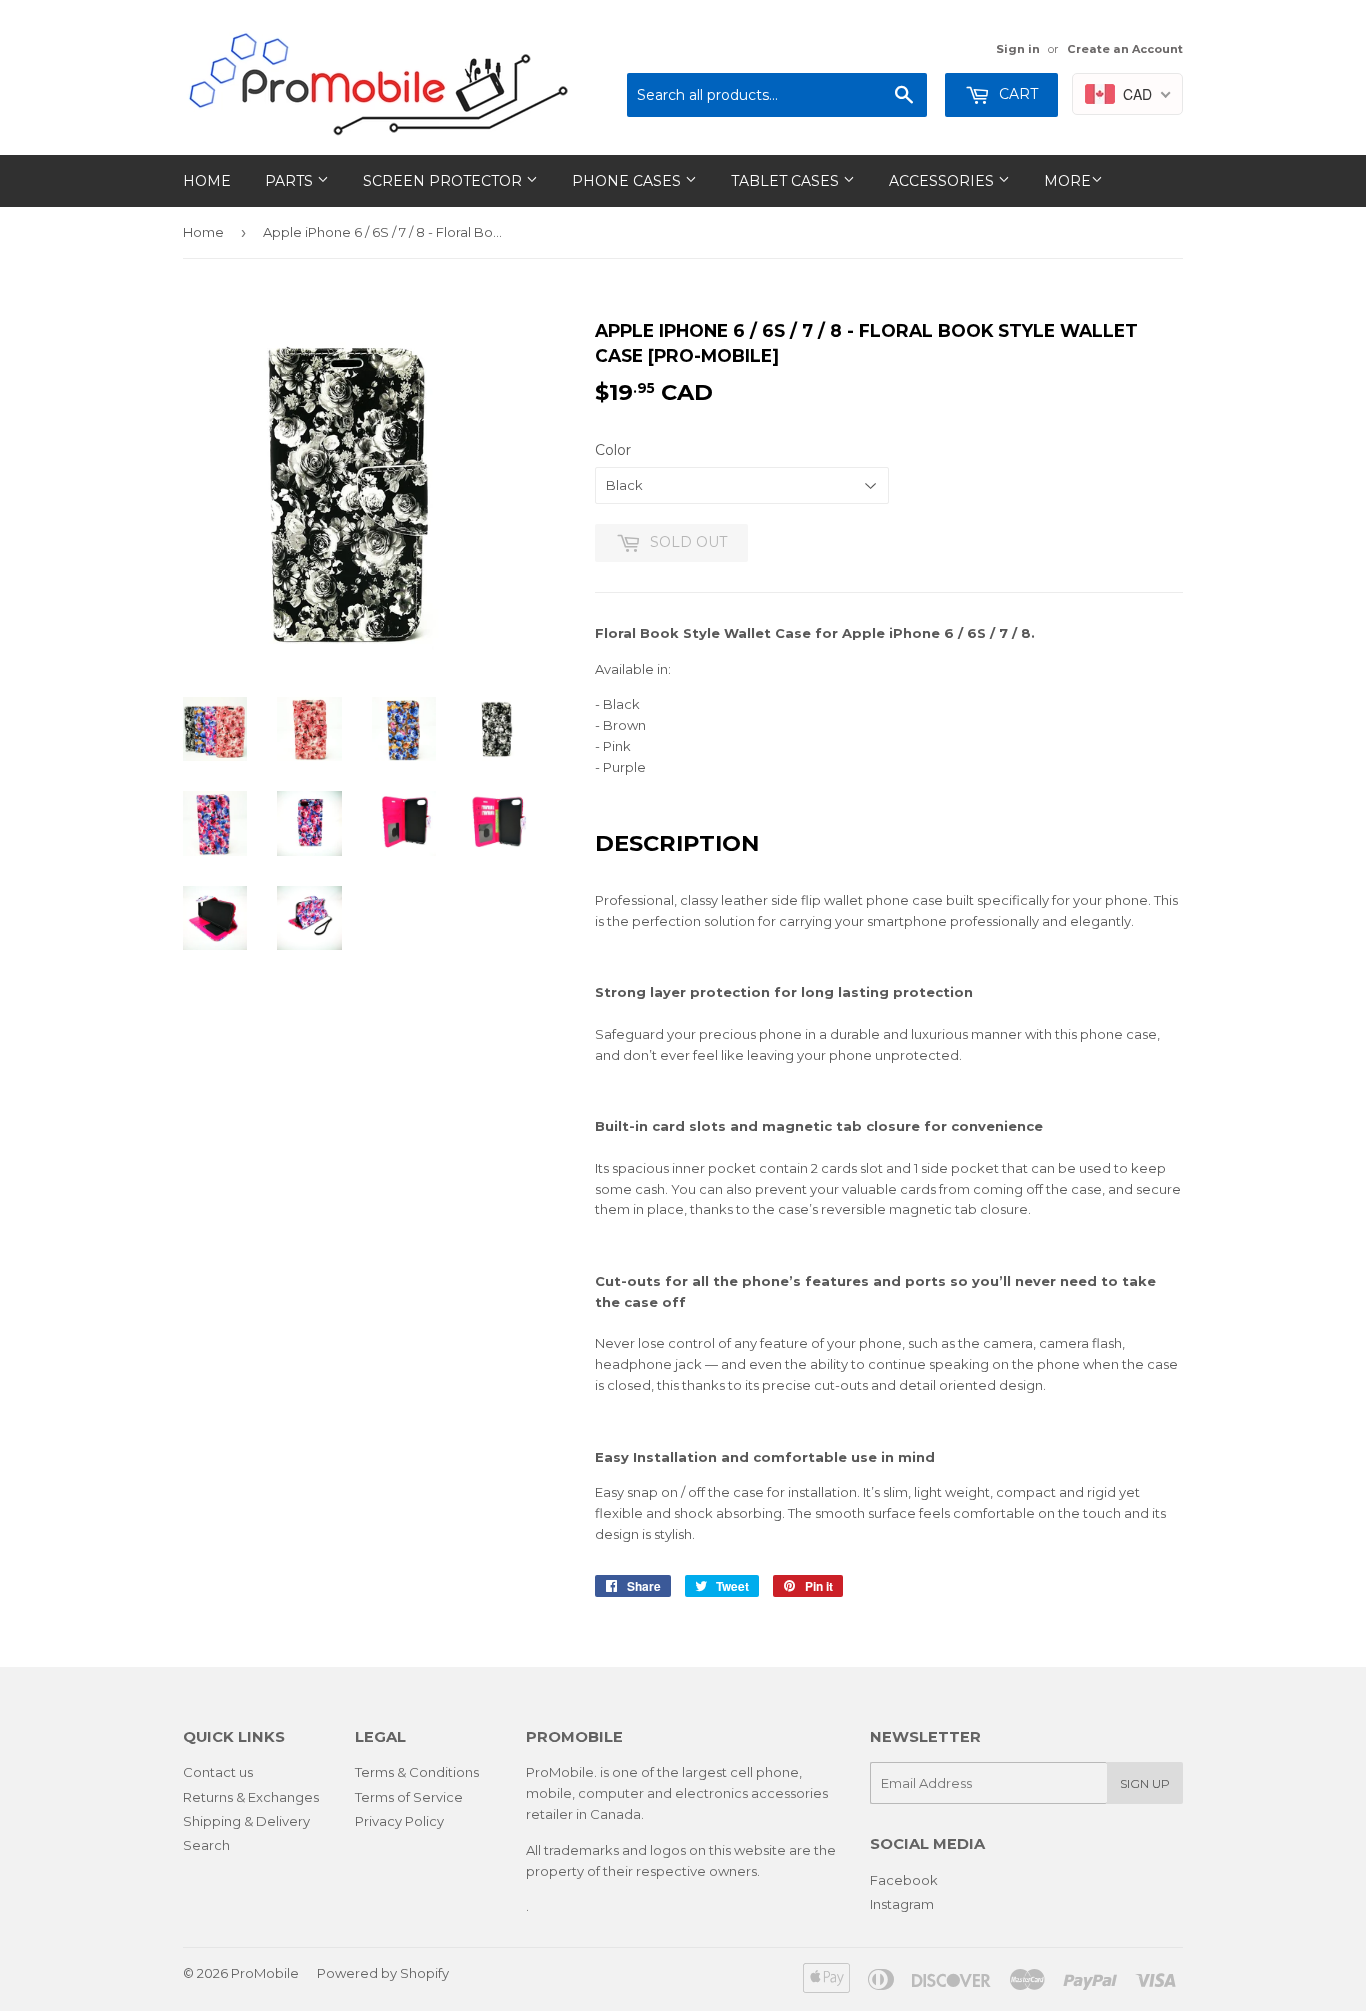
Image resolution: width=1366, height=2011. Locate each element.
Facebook (904, 1880)
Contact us (218, 1772)
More (1067, 181)
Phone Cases (628, 181)
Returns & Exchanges (251, 1797)
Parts (291, 181)
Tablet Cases (787, 181)
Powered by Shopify (383, 1973)
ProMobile (265, 1973)
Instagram (902, 1904)
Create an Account (1125, 49)
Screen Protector (444, 181)
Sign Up (1145, 1783)
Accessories (943, 181)
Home (207, 181)
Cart (1016, 94)
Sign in (1018, 49)
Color (613, 450)
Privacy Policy (399, 1821)
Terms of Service (409, 1797)
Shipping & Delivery (246, 1821)
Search (206, 1845)
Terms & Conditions (417, 1772)
